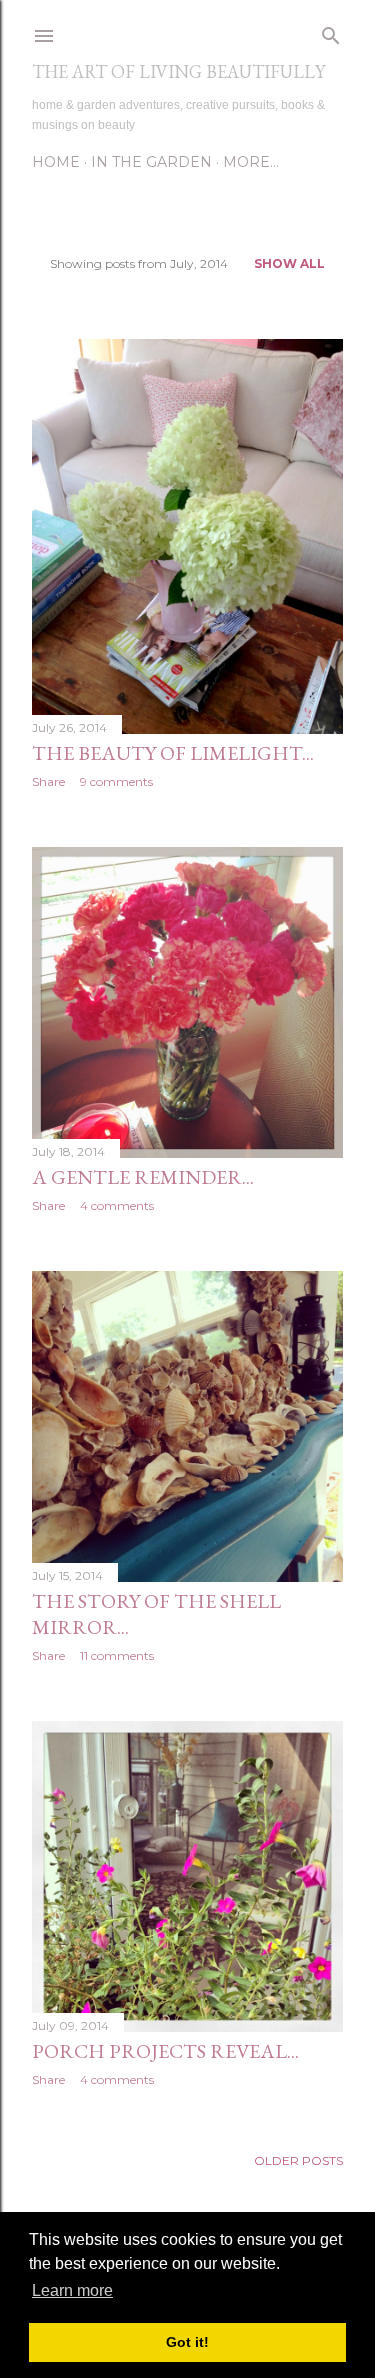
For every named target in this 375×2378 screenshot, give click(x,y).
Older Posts (298, 2160)
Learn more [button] (72, 2290)
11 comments (117, 1655)
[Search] (331, 31)
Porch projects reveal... (165, 2051)
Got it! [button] (187, 2342)
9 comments (116, 781)
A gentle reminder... (143, 1177)
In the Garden (151, 162)
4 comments (117, 1205)
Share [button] (48, 781)
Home (56, 162)
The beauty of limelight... (173, 753)
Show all (289, 263)
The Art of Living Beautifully (178, 71)
